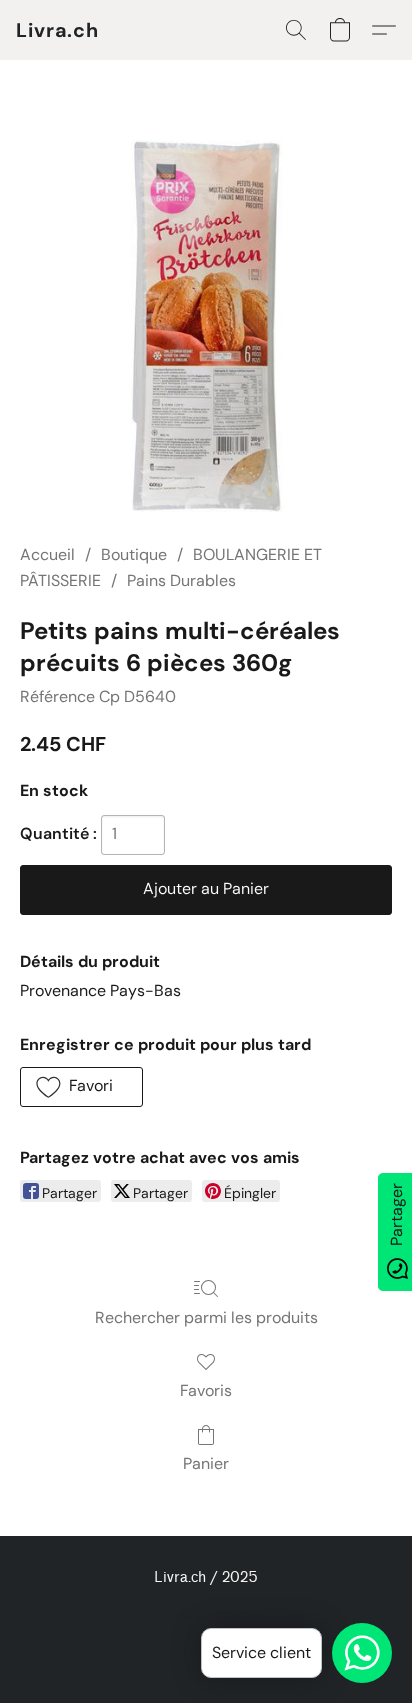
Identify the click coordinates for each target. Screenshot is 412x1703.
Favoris (206, 1390)
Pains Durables (181, 580)
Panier (206, 1463)
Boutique (134, 554)
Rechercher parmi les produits (206, 1317)
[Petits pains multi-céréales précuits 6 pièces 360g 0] (206, 326)
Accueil (47, 554)
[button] (57, 30)
